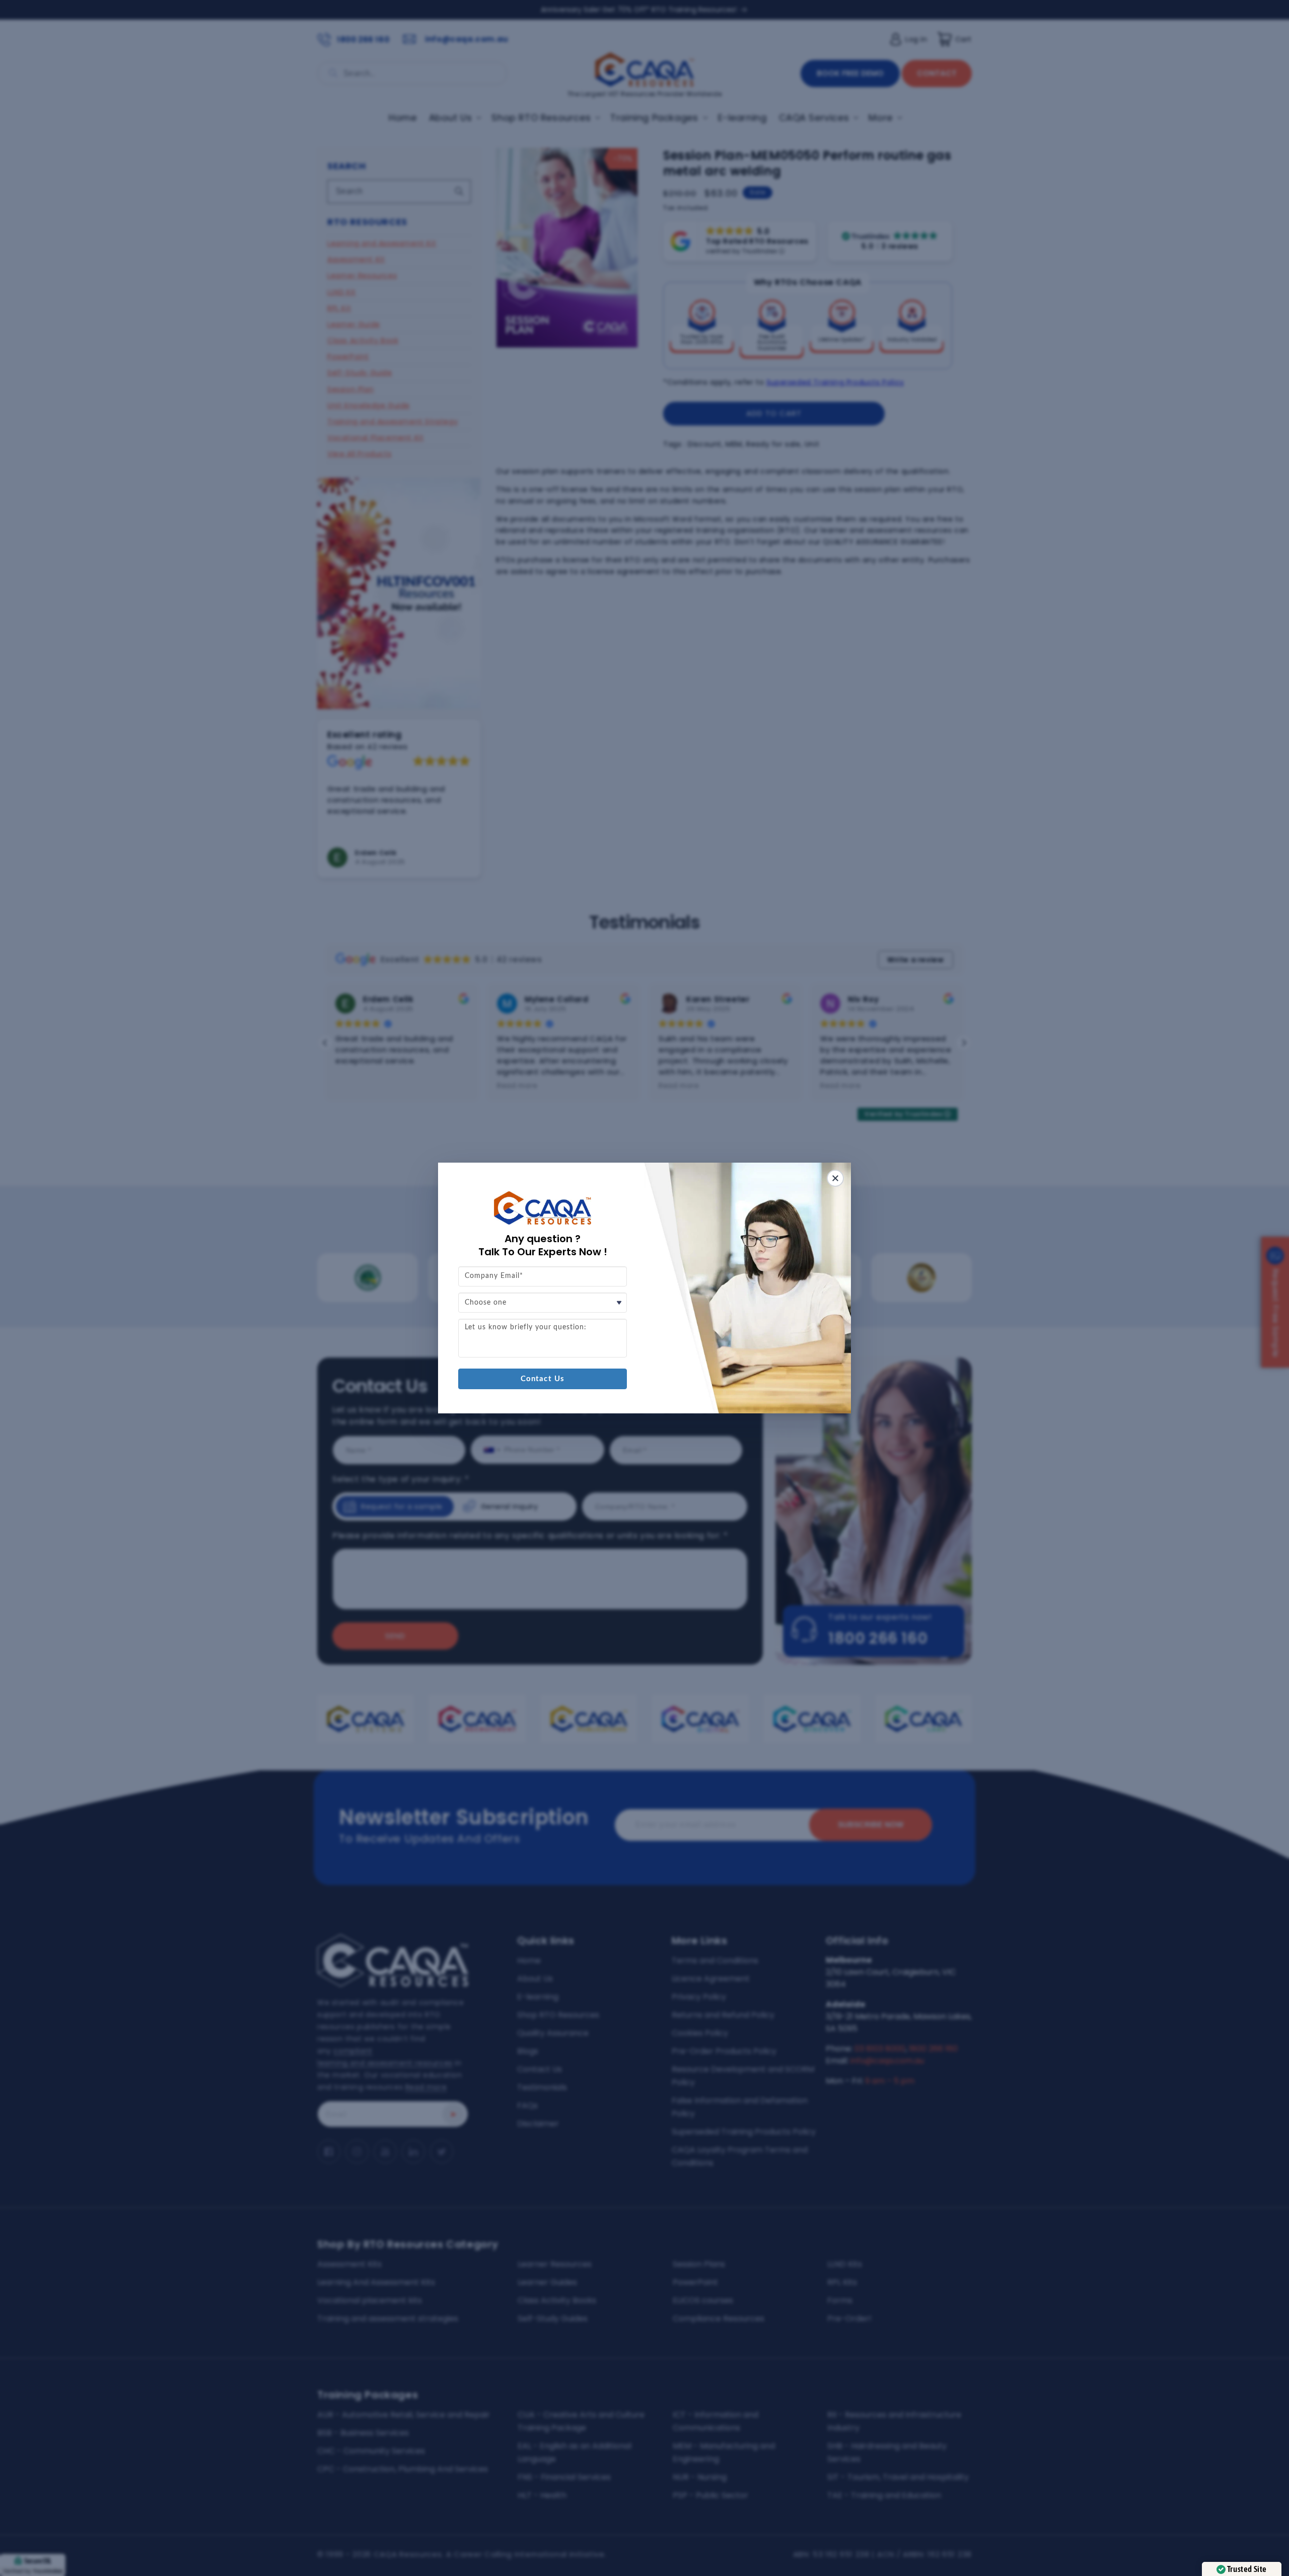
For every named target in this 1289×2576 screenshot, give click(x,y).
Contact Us (543, 1379)
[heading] (543, 1245)
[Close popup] (835, 1178)
